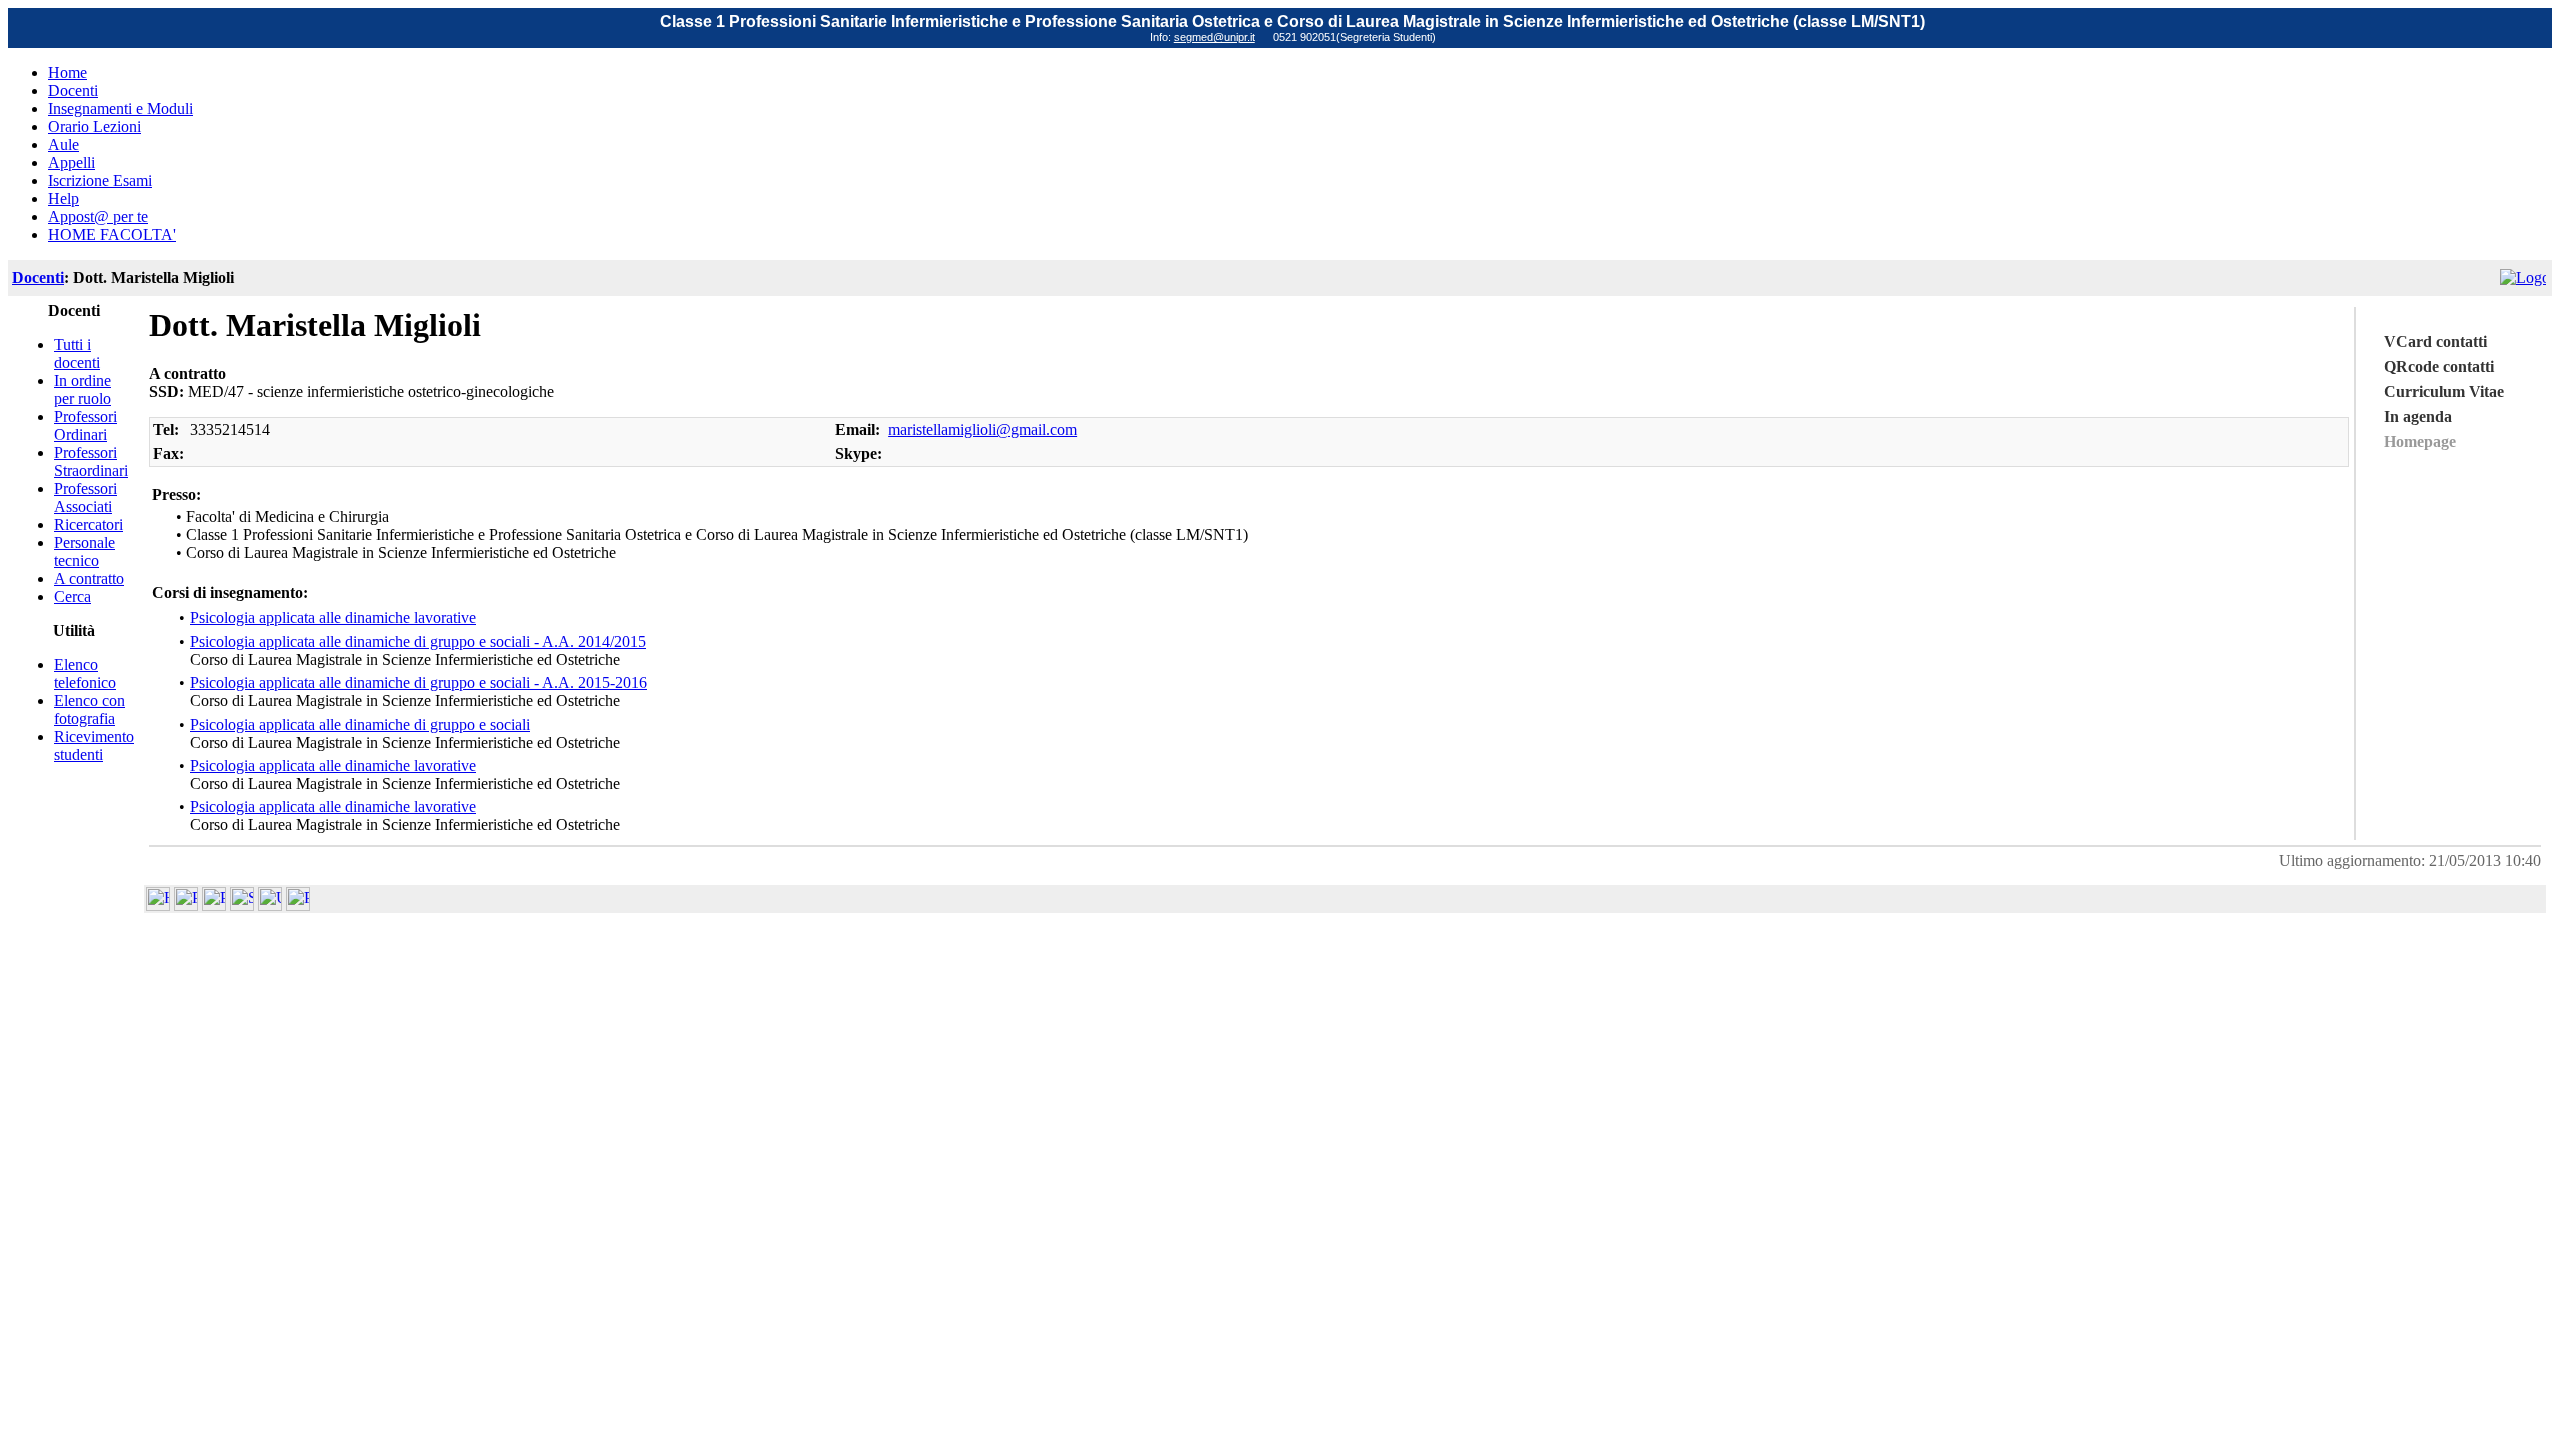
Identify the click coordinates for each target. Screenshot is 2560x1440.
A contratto (89, 578)
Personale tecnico (84, 551)
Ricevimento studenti (94, 745)
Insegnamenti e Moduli (120, 108)
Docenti (73, 90)
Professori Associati (85, 497)
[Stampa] (298, 905)
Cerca (72, 596)
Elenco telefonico (85, 673)
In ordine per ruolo (82, 389)
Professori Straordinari (91, 461)
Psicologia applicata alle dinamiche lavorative (333, 617)
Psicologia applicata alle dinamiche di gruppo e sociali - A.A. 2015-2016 (418, 682)
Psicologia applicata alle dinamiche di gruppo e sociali (360, 724)
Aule (63, 144)
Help (63, 198)
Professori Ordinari (85, 425)
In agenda (2418, 416)
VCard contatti (2435, 341)
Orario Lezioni (94, 126)
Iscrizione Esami (100, 180)
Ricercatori (88, 524)
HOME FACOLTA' (112, 234)
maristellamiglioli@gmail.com (982, 429)
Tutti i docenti (77, 353)
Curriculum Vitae (2444, 391)
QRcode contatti (2439, 366)
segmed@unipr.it (1214, 37)
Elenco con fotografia (89, 709)
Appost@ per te (98, 216)
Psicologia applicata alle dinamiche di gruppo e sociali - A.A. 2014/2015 (418, 641)
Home (67, 72)
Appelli (71, 162)
